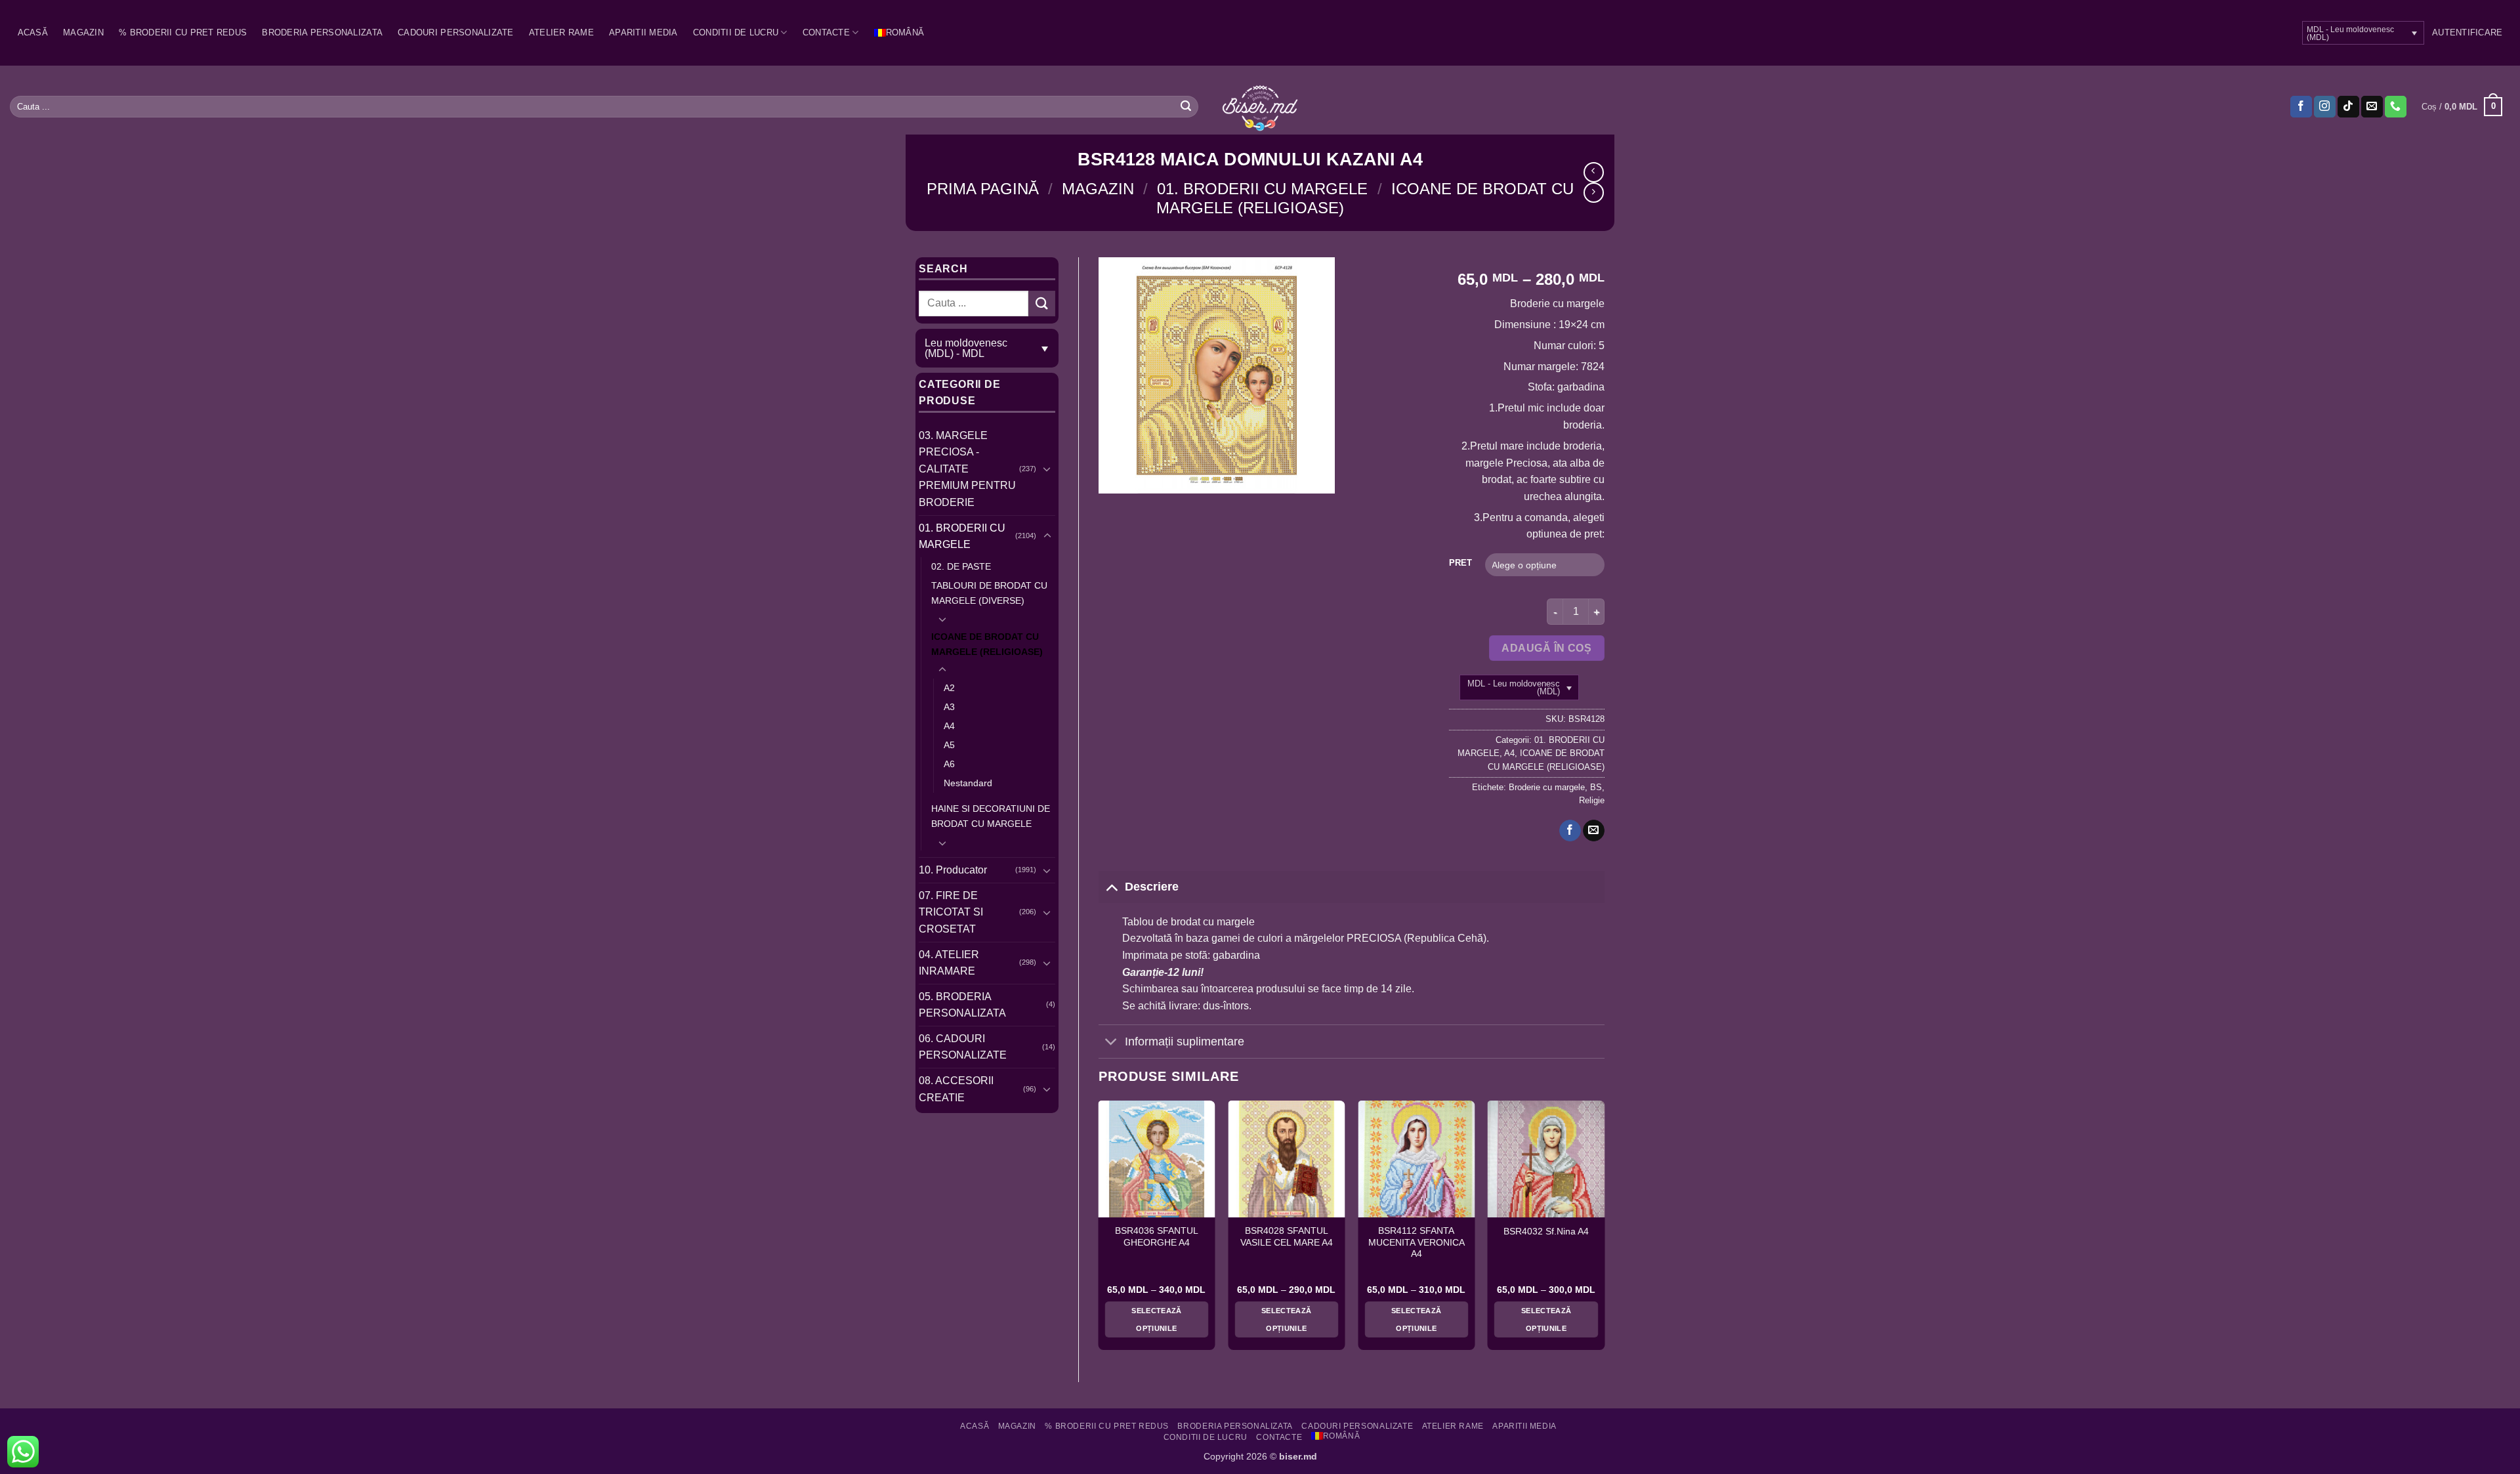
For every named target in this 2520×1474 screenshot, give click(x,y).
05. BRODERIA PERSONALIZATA (962, 1005)
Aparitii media (643, 32)
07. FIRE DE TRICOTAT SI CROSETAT (951, 912)
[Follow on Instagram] (2325, 107)
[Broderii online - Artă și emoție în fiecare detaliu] (1260, 107)
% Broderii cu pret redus (183, 32)
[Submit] (1186, 107)
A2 (949, 688)
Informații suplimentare (1185, 1042)
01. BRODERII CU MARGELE (1262, 189)
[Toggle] (1047, 469)
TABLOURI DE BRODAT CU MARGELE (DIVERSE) (989, 593)
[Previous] (1099, 1231)
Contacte (826, 32)
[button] (2467, 33)
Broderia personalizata (322, 32)
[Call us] (2396, 107)
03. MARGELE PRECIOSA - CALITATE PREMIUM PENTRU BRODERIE (967, 469)
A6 (949, 764)
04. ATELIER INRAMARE (949, 963)
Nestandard (968, 783)
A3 (949, 707)
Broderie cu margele (1547, 787)
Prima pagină (983, 189)
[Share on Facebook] (1570, 831)
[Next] (1604, 1231)
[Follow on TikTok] (2348, 107)
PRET (1460, 563)
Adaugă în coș (1546, 648)
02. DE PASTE (961, 566)
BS (1596, 787)
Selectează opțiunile (1156, 1319)
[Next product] (1594, 172)
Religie (1592, 800)
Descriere (1152, 887)
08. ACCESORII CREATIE (956, 1089)
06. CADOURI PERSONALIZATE (963, 1047)
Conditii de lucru (736, 32)
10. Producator (953, 870)
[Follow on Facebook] (2301, 107)
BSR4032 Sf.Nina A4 (1546, 1232)
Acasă (33, 32)
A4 (949, 726)
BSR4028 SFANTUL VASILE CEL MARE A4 (1287, 1237)
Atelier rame (561, 32)
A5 (949, 745)
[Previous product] (1594, 193)
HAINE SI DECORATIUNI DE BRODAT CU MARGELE (991, 816)
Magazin (83, 32)
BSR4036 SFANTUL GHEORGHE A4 (1157, 1237)
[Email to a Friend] (1594, 831)
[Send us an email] (2372, 107)
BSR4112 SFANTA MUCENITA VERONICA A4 (1417, 1242)
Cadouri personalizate (455, 32)
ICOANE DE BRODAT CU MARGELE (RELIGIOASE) (987, 644)
